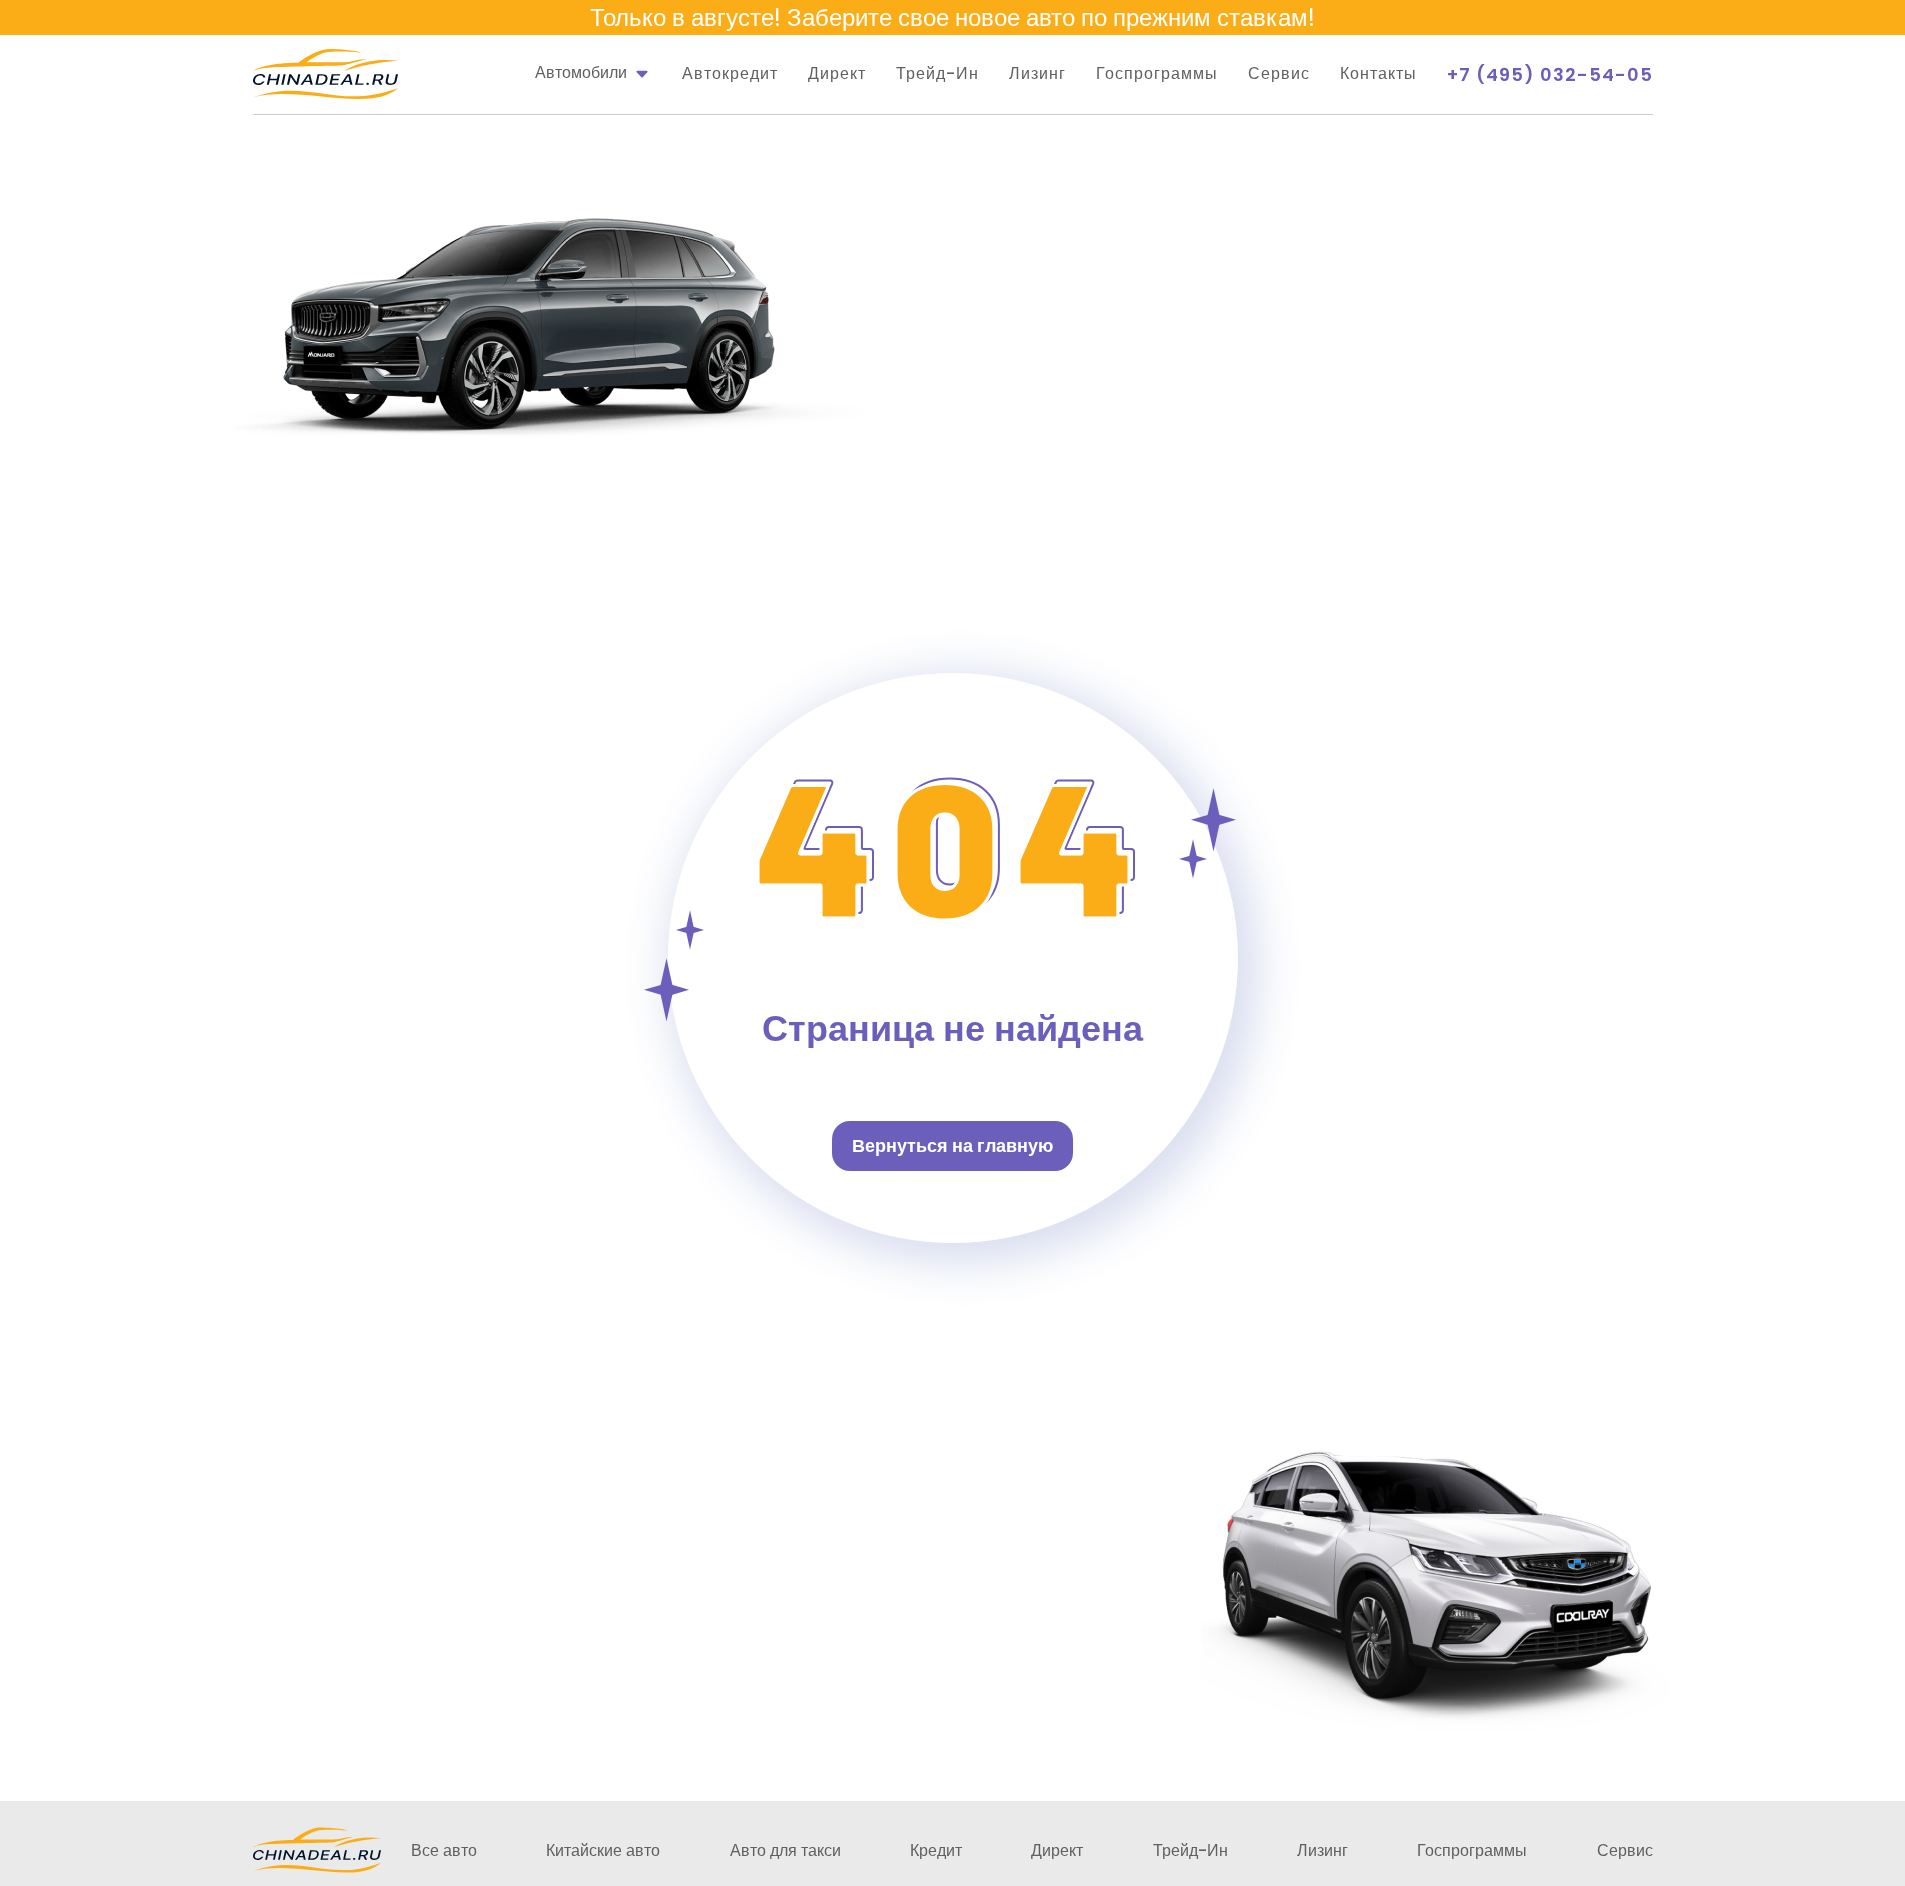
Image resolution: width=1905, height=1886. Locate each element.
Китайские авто (603, 1851)
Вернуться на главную (952, 1145)
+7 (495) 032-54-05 (1550, 74)
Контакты (1378, 73)
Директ (837, 73)
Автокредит (730, 73)
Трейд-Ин (937, 73)
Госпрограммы (1157, 73)
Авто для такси (785, 1851)
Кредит (936, 1851)
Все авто (444, 1851)
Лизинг (1037, 73)
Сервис (1279, 73)
